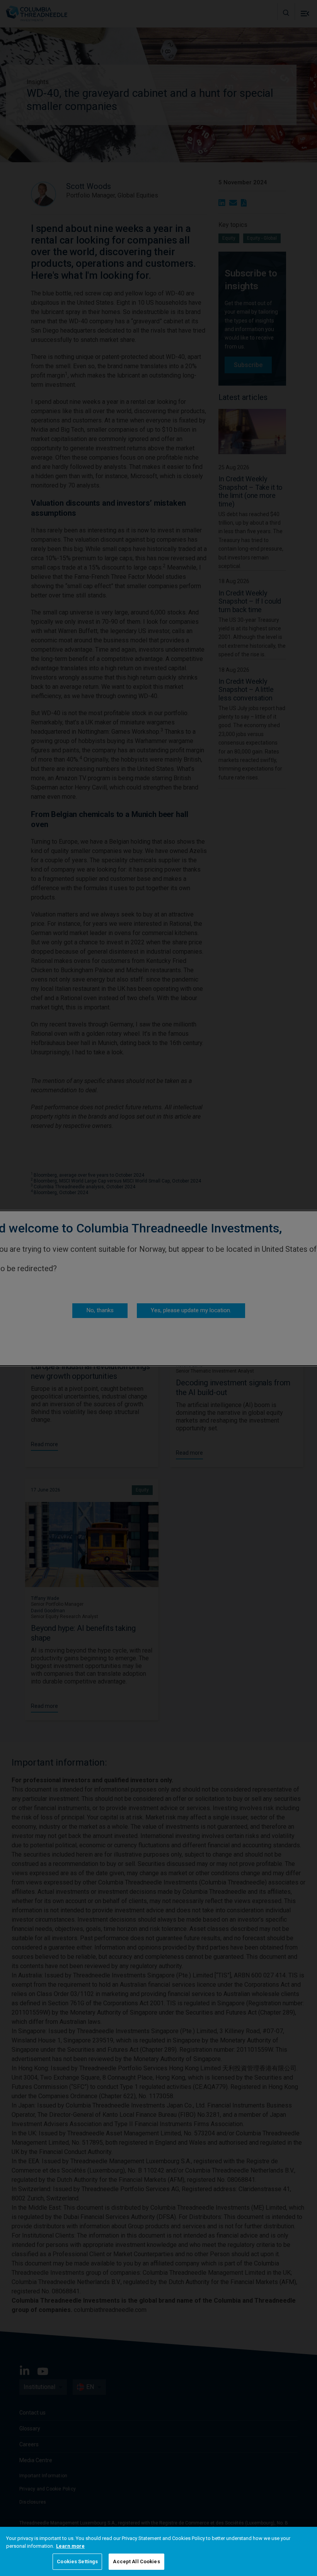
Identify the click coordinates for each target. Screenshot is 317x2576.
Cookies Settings (77, 2561)
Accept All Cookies (136, 2561)
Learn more (70, 2546)
